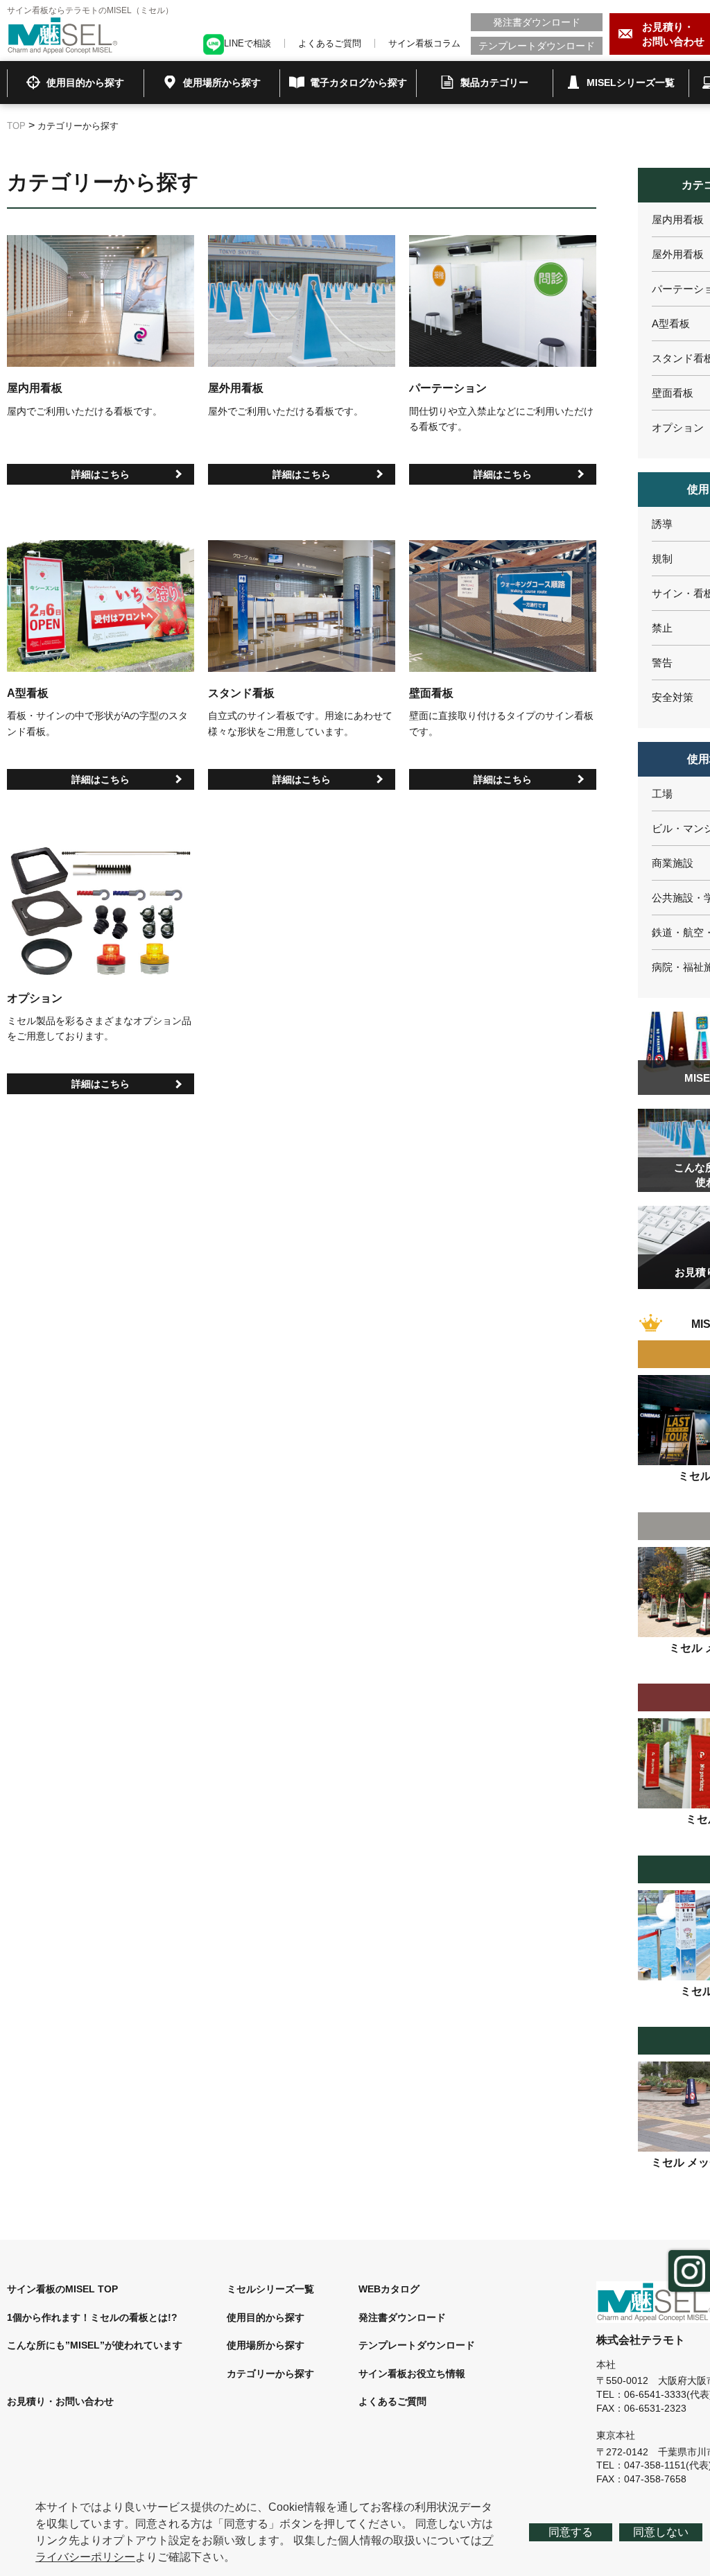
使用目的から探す (266, 2317)
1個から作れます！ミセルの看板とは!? (92, 2317)
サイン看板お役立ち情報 (412, 2374)
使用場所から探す (266, 2345)
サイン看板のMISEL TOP (62, 2289)
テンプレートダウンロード (537, 46)
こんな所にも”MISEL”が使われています (95, 2345)
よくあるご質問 (330, 43)
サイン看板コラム (424, 43)
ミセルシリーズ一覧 (270, 2289)
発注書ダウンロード (537, 22)
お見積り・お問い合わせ (60, 2401)
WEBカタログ (389, 2289)
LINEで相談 (248, 43)
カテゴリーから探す (270, 2374)
